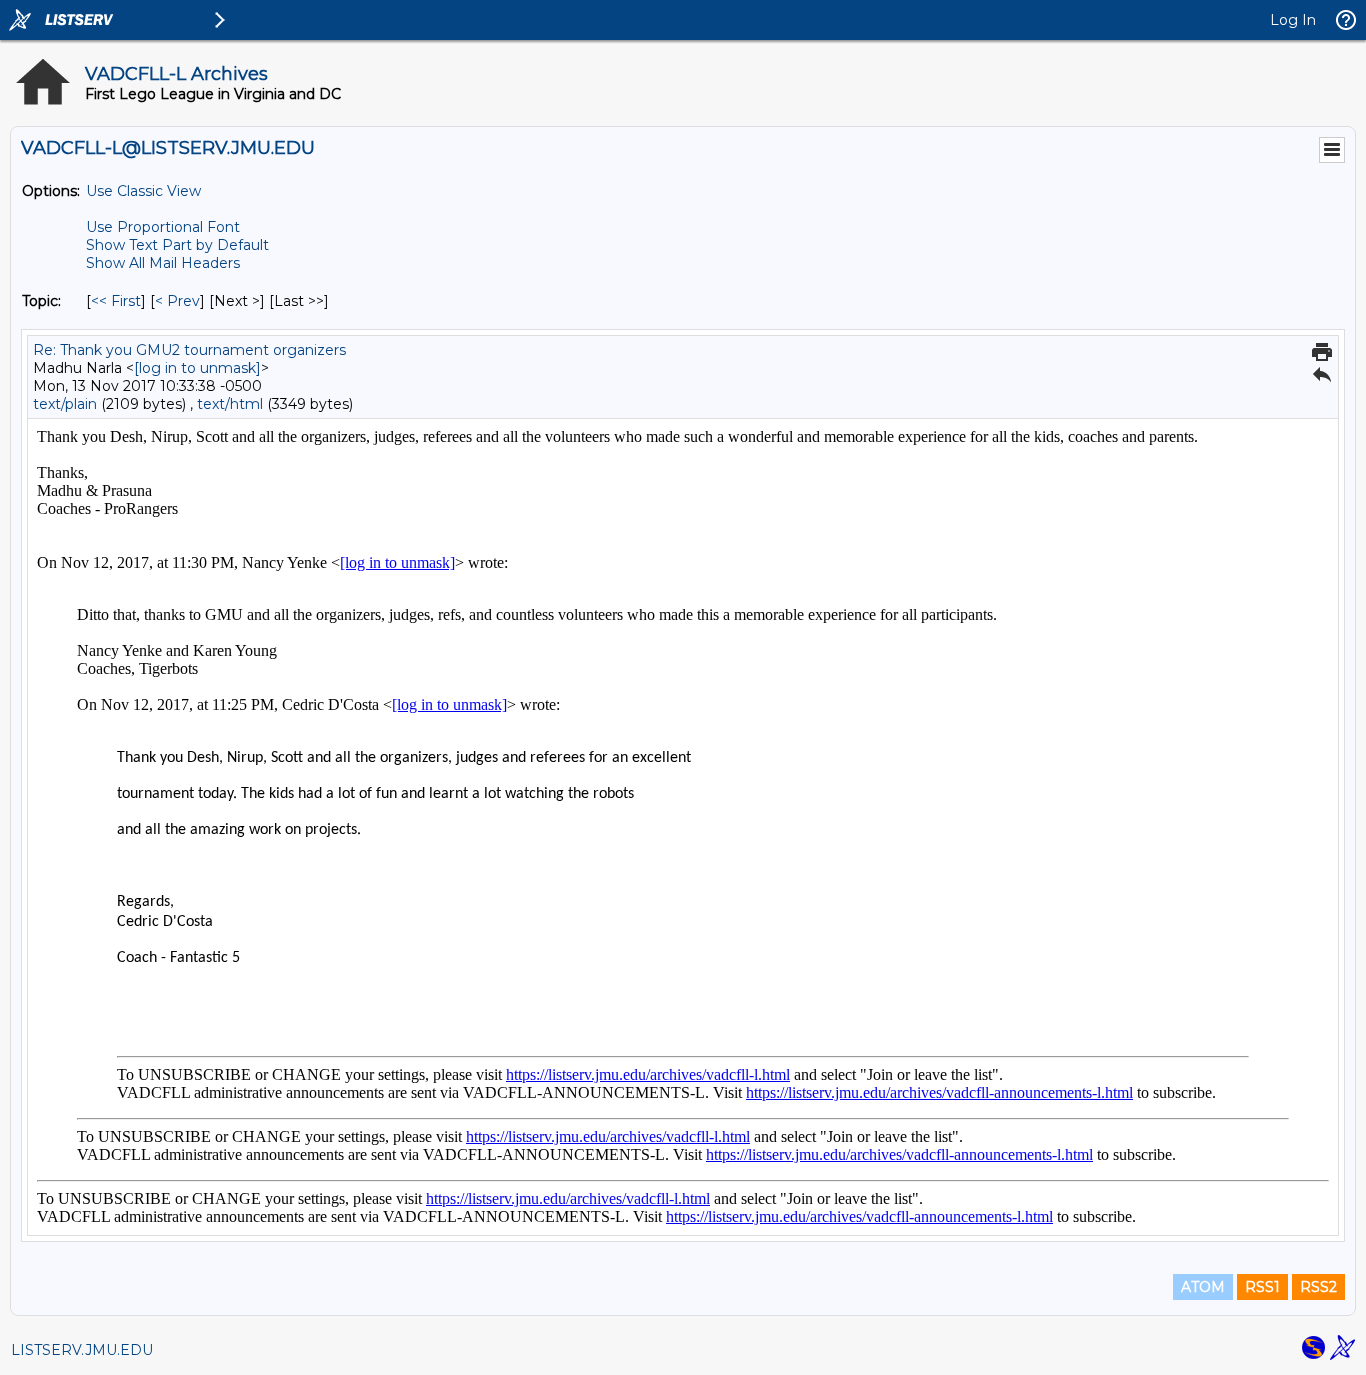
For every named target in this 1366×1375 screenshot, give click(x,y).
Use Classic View (143, 191)
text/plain (65, 404)
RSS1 (1262, 1287)
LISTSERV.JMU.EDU (82, 1350)
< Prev (177, 301)
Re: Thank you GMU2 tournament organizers (189, 350)
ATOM (1203, 1287)
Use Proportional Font (163, 227)
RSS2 (1318, 1287)
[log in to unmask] (197, 368)
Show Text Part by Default (177, 245)
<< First (116, 301)
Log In (1293, 20)
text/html (230, 404)
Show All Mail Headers (163, 263)
